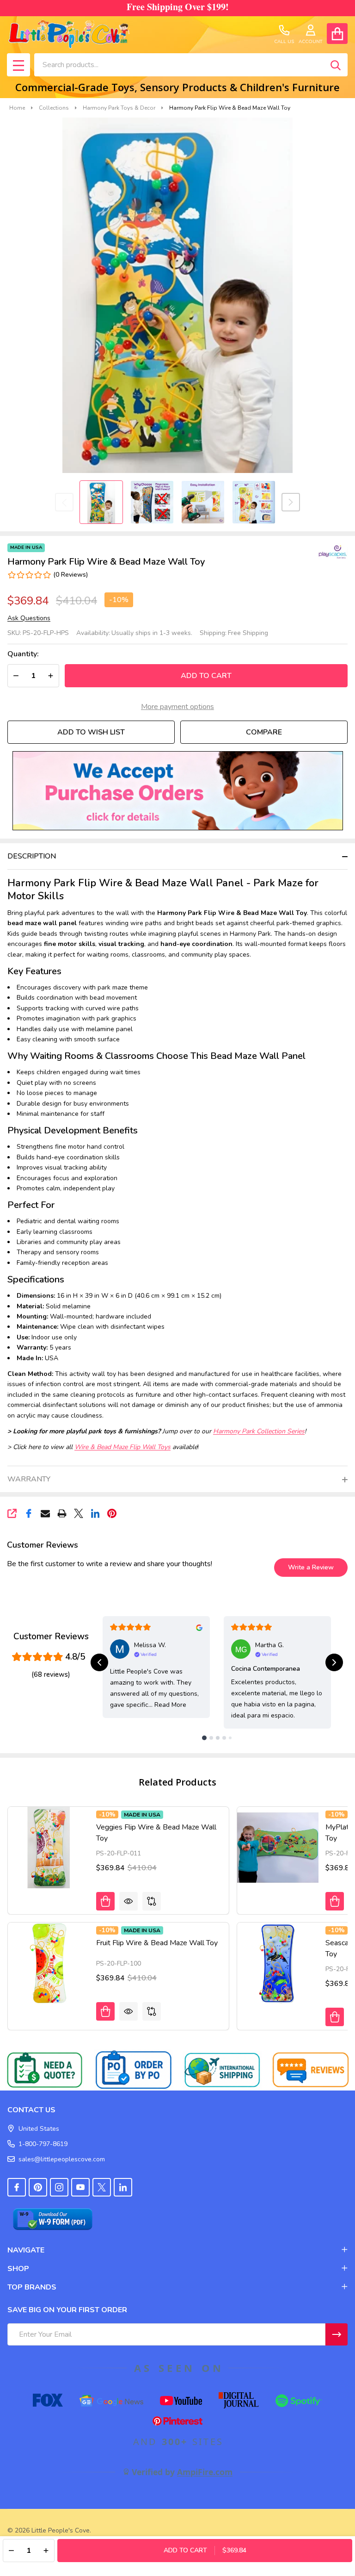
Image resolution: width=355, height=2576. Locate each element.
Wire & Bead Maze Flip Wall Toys (122, 1447)
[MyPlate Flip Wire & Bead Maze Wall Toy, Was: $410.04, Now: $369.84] (278, 1848)
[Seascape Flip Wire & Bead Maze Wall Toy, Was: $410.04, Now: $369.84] (278, 1963)
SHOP (18, 2269)
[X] (79, 1513)
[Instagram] (59, 2187)
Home (17, 108)
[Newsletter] (337, 2334)
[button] (178, 791)
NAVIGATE (26, 2250)
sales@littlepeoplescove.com (62, 2159)
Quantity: (23, 654)
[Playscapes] (327, 552)
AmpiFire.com (205, 2472)
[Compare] (152, 1901)
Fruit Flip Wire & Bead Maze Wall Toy (157, 1943)
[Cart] (337, 34)
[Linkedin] (95, 1513)
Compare (264, 732)
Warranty (29, 1479)
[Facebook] (29, 1513)
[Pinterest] (112, 1513)
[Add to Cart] (105, 1901)
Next (291, 502)
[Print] (62, 1513)
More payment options (177, 707)
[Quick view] (129, 1901)
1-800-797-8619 (43, 2144)
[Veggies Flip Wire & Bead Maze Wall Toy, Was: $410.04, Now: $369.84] (49, 1848)
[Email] (45, 1513)
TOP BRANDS (32, 2287)
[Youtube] (80, 2187)
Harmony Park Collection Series (259, 1431)
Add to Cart (206, 676)
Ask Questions (29, 618)
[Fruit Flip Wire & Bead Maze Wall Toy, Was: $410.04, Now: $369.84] (49, 1963)
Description (32, 856)
